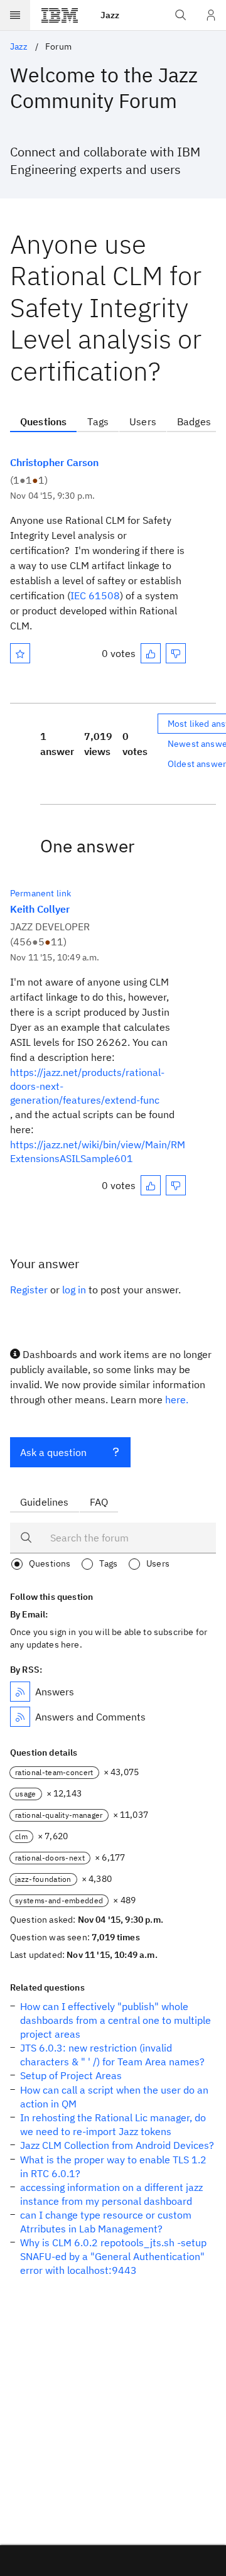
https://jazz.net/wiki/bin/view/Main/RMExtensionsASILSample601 (98, 1151)
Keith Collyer (40, 909)
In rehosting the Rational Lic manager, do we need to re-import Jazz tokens (113, 2124)
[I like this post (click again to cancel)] (151, 653)
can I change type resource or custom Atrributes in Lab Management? (106, 2222)
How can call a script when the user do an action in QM (114, 2097)
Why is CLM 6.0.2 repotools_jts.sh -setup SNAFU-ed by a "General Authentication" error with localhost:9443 (113, 2256)
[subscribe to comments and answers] (20, 1717)
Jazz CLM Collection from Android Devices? (117, 2145)
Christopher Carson (54, 462)
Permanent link (40, 893)
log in (74, 1290)
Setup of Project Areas (71, 2075)
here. (177, 1399)
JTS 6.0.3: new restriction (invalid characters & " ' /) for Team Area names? (112, 2055)
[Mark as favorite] (20, 653)
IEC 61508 (95, 595)
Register (29, 1290)
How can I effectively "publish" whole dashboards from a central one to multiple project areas (116, 2020)
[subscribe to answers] (20, 1692)
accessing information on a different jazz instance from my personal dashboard (111, 2194)
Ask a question (53, 1452)
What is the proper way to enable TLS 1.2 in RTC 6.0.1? (113, 2166)
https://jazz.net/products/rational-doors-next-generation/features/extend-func (87, 1086)
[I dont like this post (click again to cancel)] (176, 653)
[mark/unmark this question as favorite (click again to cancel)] (20, 653)
